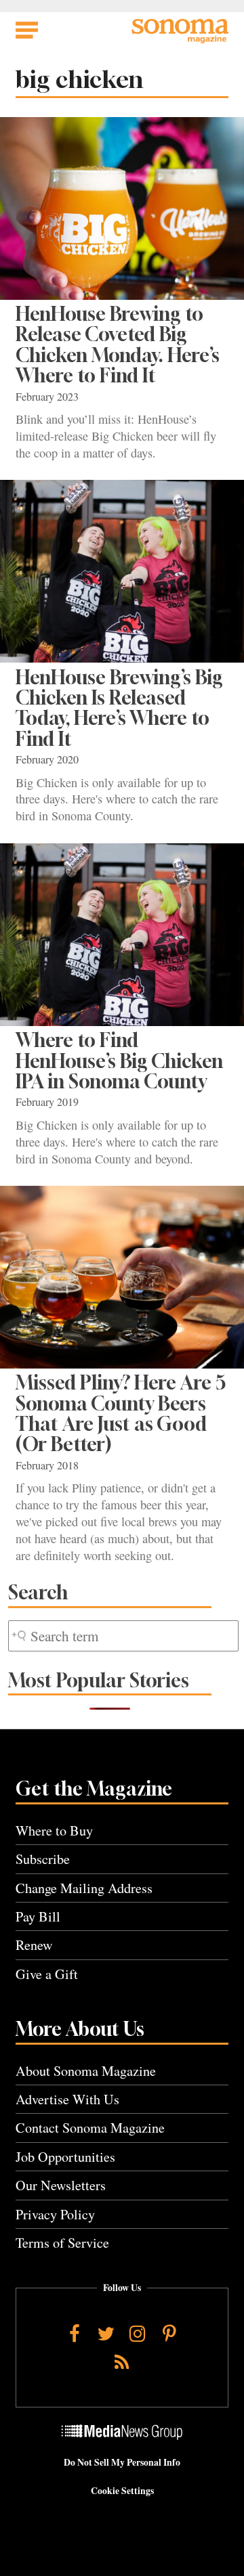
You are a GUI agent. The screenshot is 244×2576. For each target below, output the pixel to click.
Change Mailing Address (84, 1888)
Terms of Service (62, 2243)
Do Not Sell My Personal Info (122, 2462)
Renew (34, 1945)
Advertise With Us (67, 2099)
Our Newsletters (61, 2185)
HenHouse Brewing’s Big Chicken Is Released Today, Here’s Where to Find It (119, 708)
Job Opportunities (65, 2157)
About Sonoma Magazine (86, 2071)
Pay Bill (38, 1916)
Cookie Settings (122, 2491)
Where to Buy (54, 1830)
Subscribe (43, 1859)
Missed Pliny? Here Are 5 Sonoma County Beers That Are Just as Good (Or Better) (121, 1413)
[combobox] (123, 1636)
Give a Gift (47, 1974)
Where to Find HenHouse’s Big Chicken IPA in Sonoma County (119, 1061)
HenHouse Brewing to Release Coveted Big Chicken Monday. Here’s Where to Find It (118, 345)
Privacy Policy (55, 2214)
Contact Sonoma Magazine (90, 2128)
